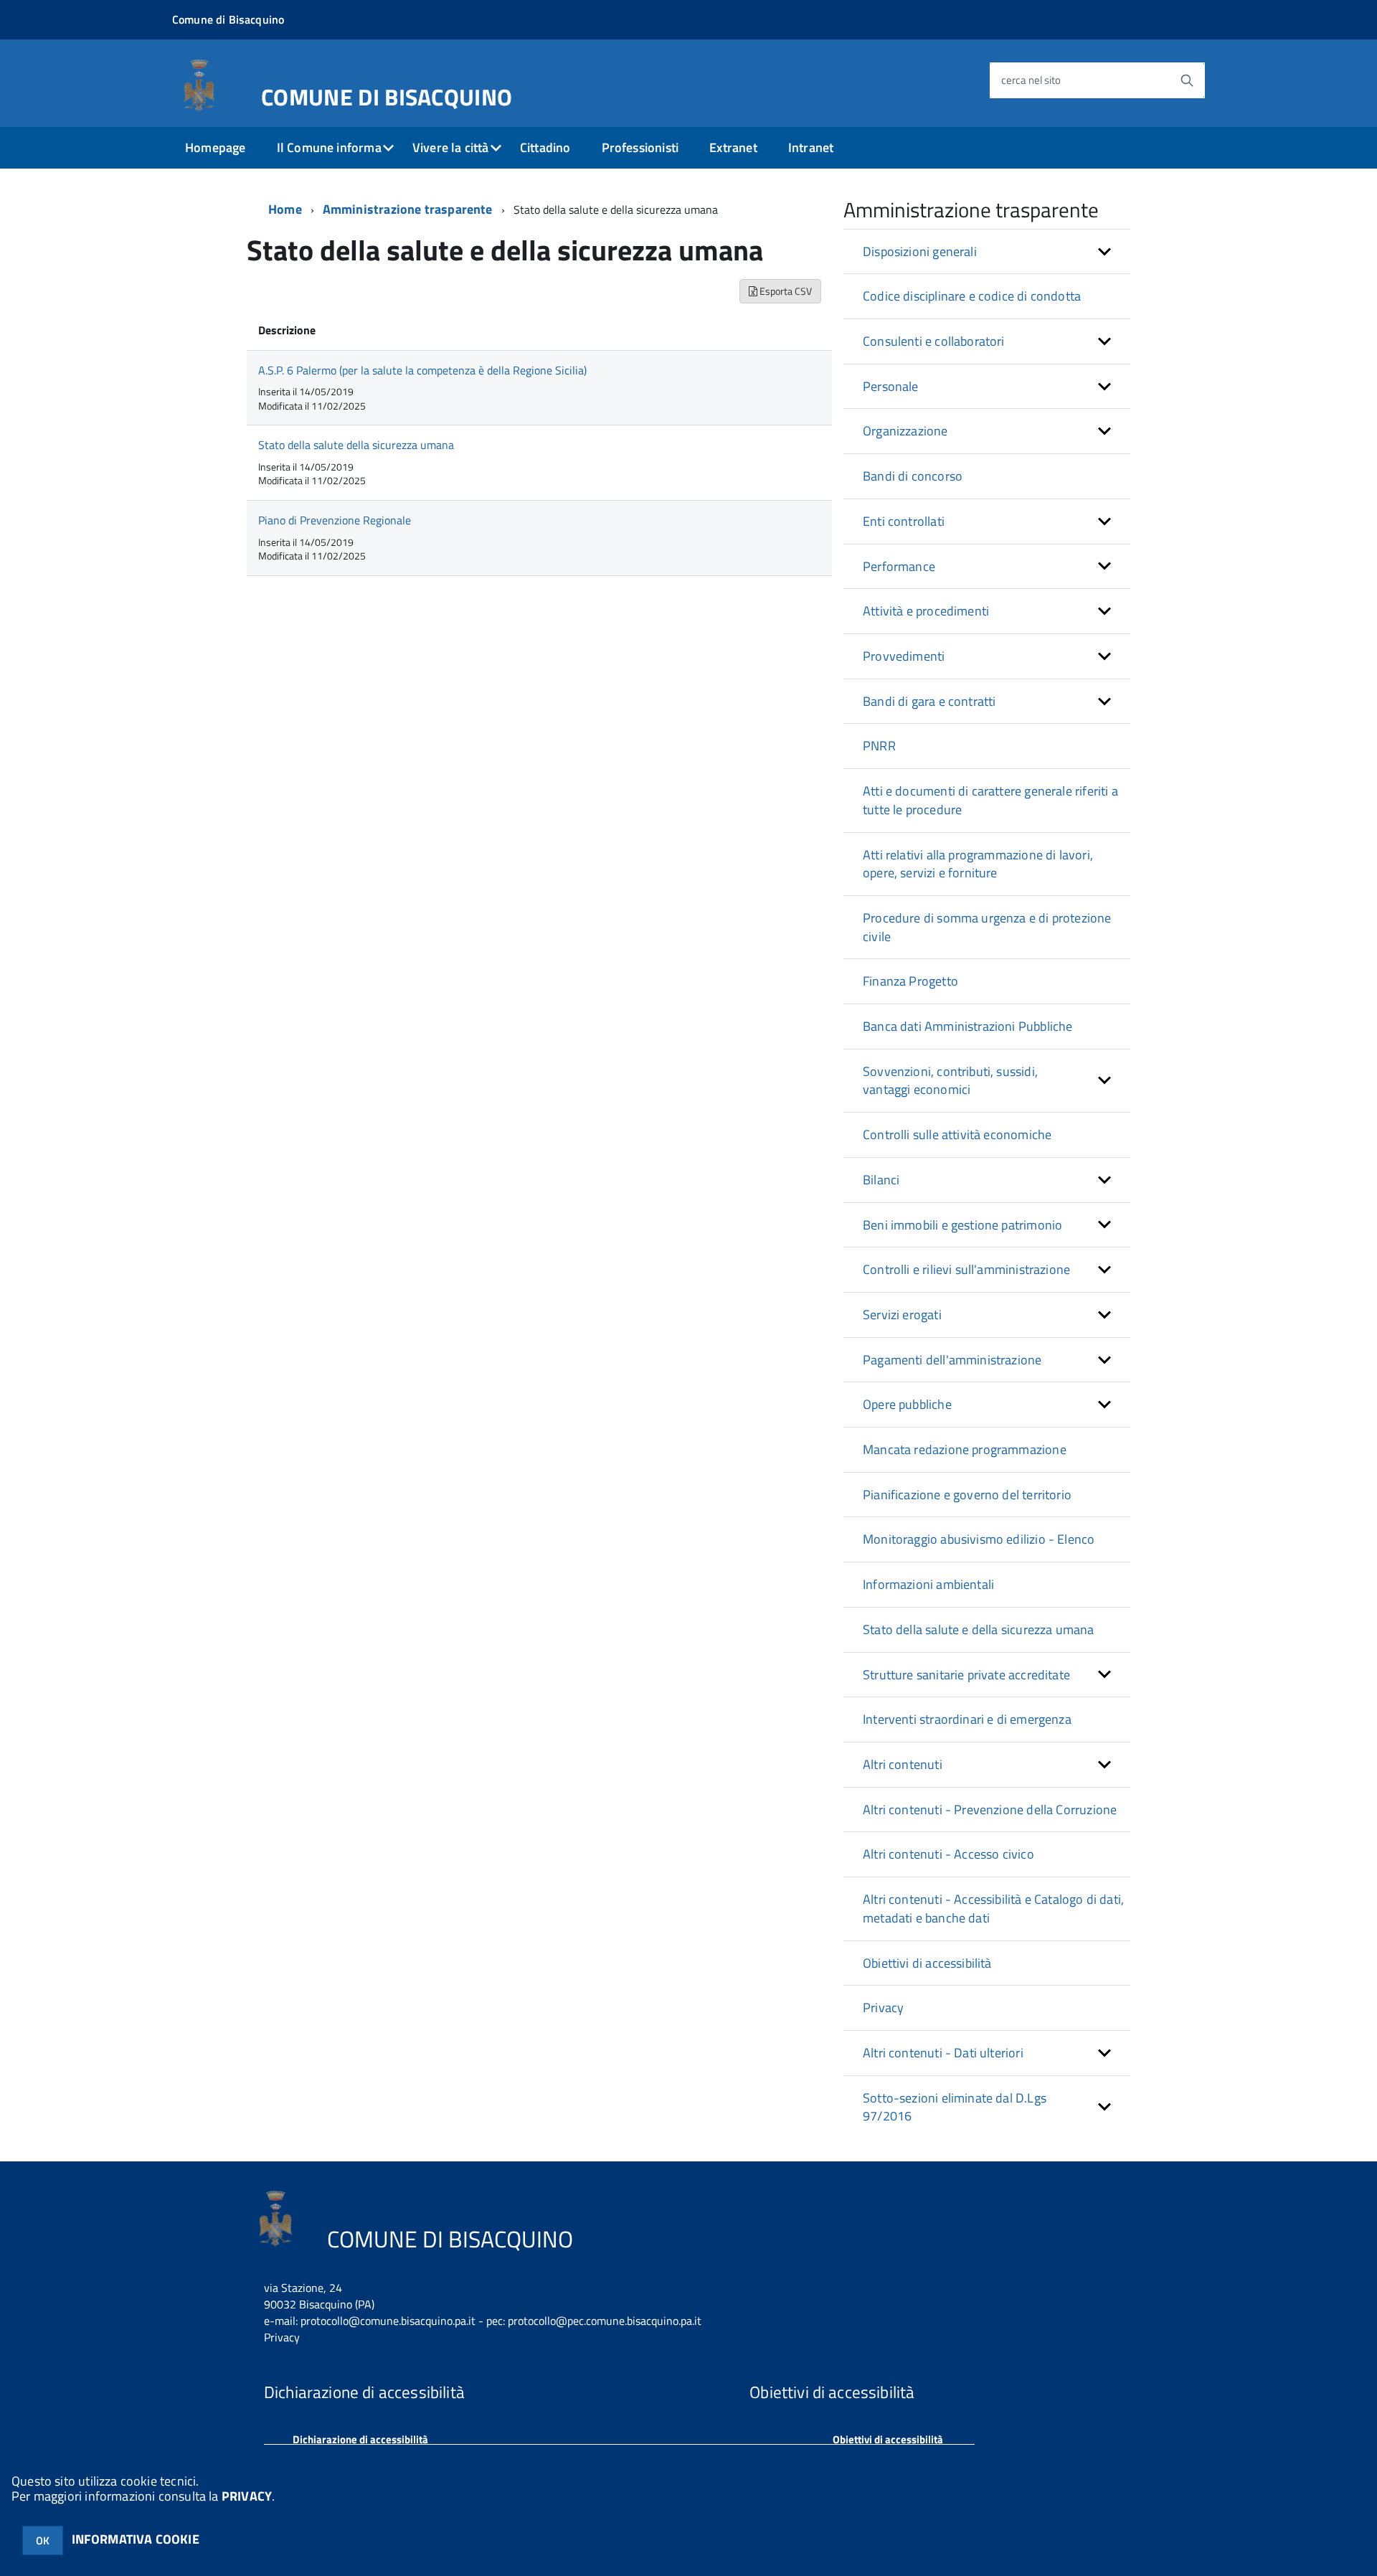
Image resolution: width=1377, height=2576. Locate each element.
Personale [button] (891, 386)
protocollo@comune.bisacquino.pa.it (388, 2321)
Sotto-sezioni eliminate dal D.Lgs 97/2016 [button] (955, 2107)
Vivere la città (451, 147)
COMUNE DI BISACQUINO (387, 94)
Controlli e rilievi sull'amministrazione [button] (966, 1269)
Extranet (733, 147)
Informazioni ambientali (928, 1584)
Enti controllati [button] (904, 521)
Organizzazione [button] (905, 431)
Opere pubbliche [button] (907, 1404)
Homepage (215, 147)
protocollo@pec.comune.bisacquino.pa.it (605, 2321)
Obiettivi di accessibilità (927, 1963)
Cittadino (545, 147)
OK (43, 2540)
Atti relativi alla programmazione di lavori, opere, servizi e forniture (978, 864)
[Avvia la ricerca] (1187, 80)
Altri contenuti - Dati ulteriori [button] (943, 2053)
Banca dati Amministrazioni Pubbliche (967, 1026)
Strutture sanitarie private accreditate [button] (966, 1675)
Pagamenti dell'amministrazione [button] (952, 1360)
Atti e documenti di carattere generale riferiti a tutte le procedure (990, 800)
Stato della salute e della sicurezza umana (979, 1629)
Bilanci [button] (881, 1180)
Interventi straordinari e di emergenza (967, 1719)
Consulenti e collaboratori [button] (934, 341)
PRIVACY (247, 2496)
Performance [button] (899, 566)
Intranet (811, 147)
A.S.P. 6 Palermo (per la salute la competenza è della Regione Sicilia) (422, 370)
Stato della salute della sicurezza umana (356, 445)
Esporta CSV (785, 291)
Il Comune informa (329, 147)
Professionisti (640, 147)
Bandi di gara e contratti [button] (929, 701)
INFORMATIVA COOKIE (136, 2539)
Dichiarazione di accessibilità (360, 2439)
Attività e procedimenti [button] (926, 611)
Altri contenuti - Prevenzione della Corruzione (990, 1810)
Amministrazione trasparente (408, 209)
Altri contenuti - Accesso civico (948, 1854)
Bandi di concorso (913, 476)
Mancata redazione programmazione (965, 1449)
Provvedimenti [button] (904, 656)
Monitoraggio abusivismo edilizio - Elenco (979, 1539)
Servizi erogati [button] (902, 1315)
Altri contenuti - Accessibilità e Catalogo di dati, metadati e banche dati (993, 1909)
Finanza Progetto (910, 981)
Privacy (883, 2008)
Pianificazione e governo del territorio (967, 1495)
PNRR (879, 746)
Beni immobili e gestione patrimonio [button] (962, 1225)
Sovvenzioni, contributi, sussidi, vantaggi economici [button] (950, 1081)
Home (285, 209)
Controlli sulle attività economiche (957, 1134)
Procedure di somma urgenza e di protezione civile (987, 927)
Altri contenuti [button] (903, 1764)
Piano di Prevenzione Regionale (335, 520)
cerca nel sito (1031, 80)
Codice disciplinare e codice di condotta (972, 296)
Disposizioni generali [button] (920, 251)
